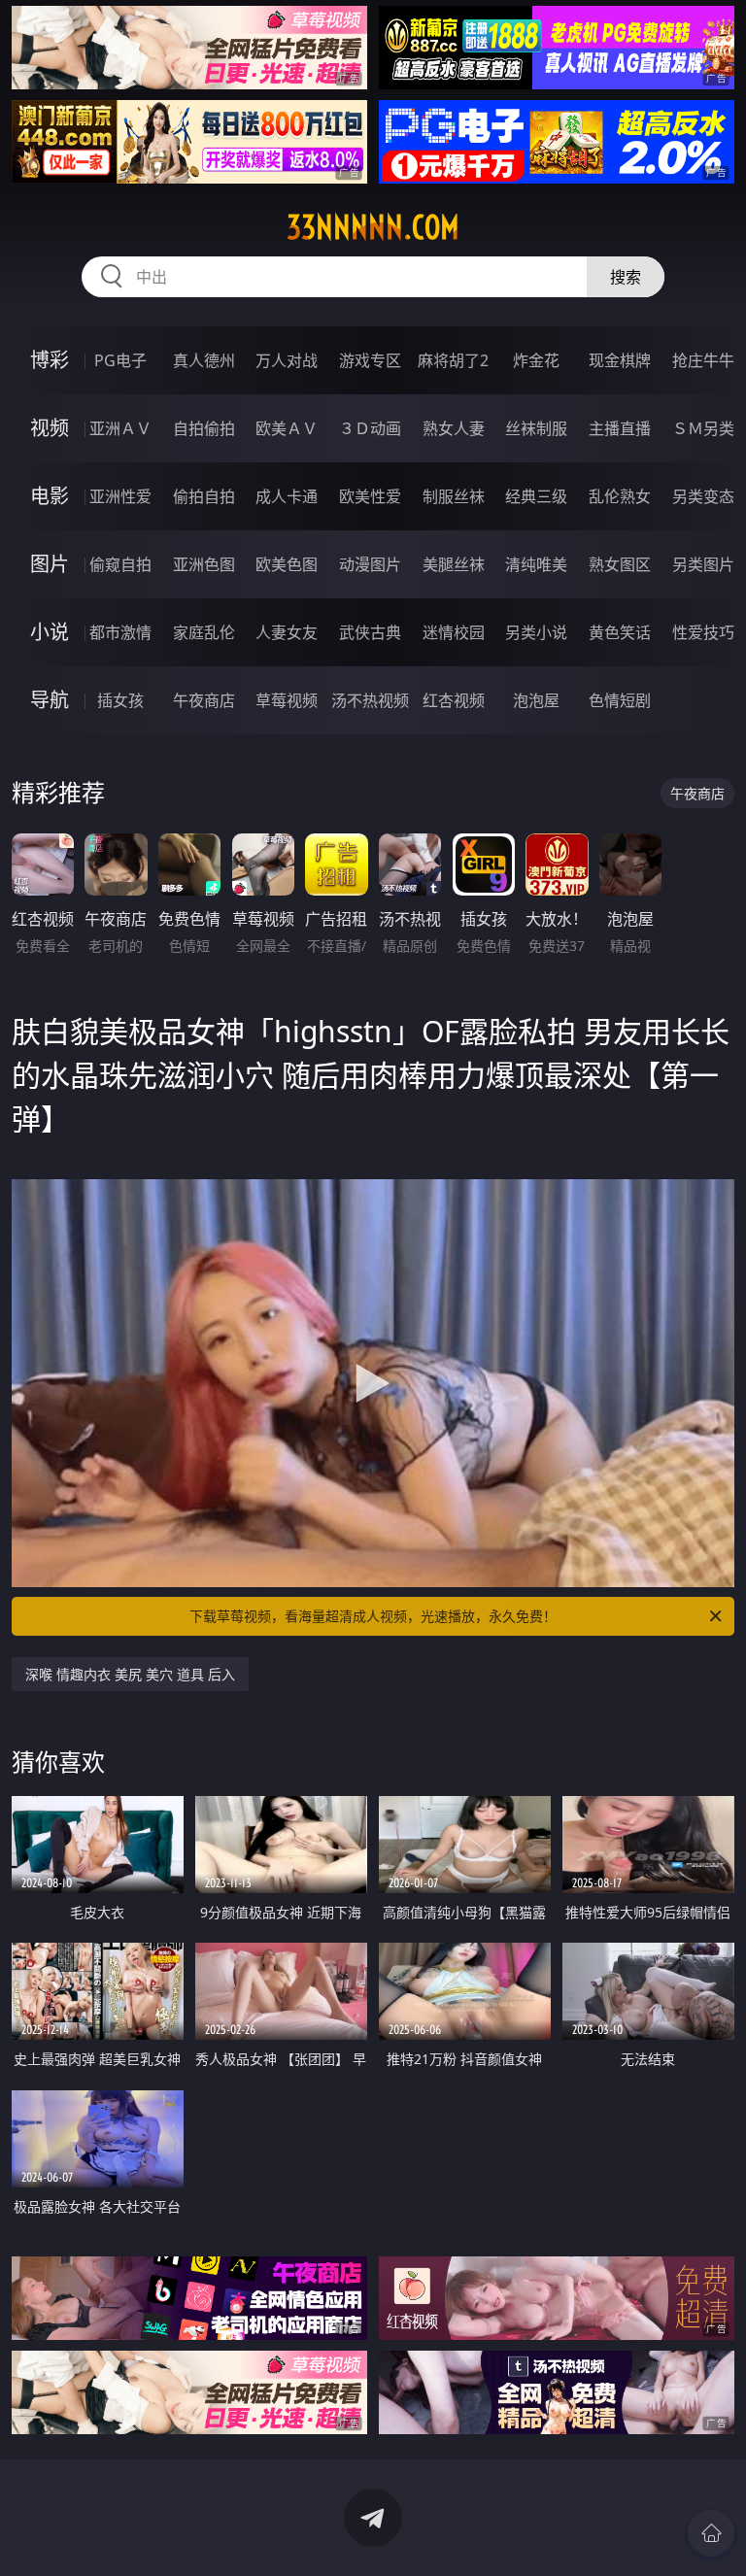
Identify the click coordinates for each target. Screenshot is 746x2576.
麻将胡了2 (453, 360)
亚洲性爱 (120, 496)
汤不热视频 (370, 700)
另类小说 (536, 632)
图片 (50, 564)
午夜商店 (204, 700)
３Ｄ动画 (370, 428)
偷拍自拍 (204, 496)
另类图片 (703, 564)
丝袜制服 (536, 428)
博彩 (50, 360)
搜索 (626, 277)
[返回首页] (711, 2533)
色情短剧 (620, 700)
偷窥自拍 (120, 564)
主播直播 (620, 428)
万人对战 (287, 360)
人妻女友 (287, 632)
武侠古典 (370, 632)
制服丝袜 (454, 496)
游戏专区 (370, 360)
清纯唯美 (536, 564)
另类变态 (703, 496)
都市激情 (120, 632)
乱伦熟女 (620, 496)
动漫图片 (370, 564)
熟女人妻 (454, 428)
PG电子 (120, 360)
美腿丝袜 (454, 564)
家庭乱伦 (204, 632)
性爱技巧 (703, 632)
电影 (50, 496)
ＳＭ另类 (703, 428)
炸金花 (536, 360)
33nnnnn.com (373, 227)
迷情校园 (454, 632)
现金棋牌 (620, 360)
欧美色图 (287, 564)
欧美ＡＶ (287, 428)
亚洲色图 (204, 564)
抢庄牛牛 (703, 360)
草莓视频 (287, 700)
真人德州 (204, 360)
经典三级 (536, 496)
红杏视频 (454, 700)
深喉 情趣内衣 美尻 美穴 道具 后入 (130, 1674)
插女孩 (120, 700)
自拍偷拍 (204, 428)
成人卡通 (287, 496)
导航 (50, 700)
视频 (50, 428)
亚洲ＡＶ (120, 428)
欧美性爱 (370, 496)
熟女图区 (620, 564)
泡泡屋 (536, 700)
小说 (50, 632)
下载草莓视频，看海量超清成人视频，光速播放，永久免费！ (373, 1616)
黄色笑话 (620, 632)
